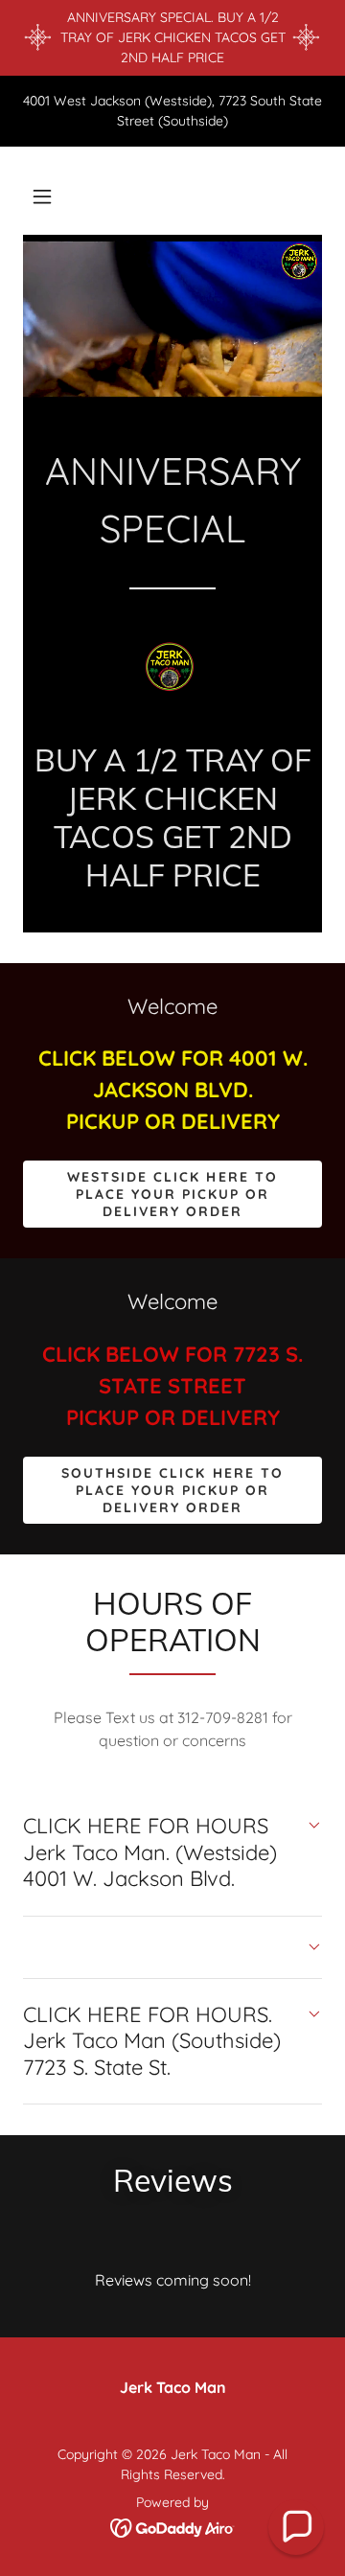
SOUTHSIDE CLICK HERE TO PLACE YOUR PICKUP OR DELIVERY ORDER (172, 1490)
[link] (172, 673)
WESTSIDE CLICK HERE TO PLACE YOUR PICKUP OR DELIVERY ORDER (172, 1194)
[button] (42, 196)
